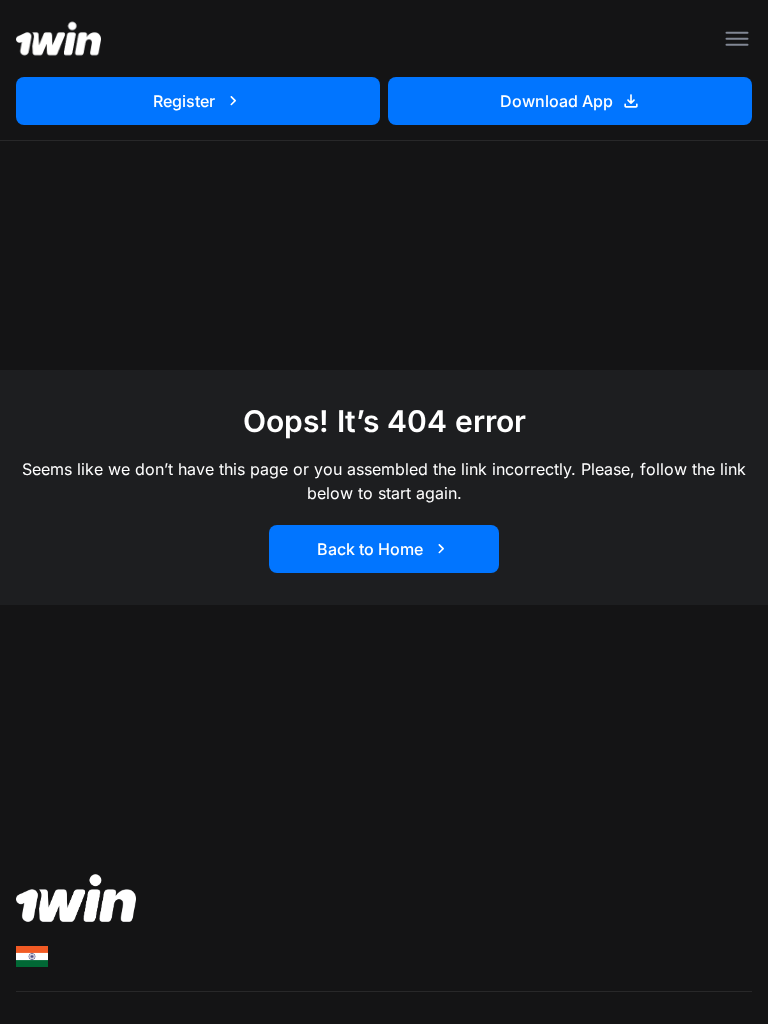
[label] (32, 956)
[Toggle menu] (737, 39)
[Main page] (58, 38)
